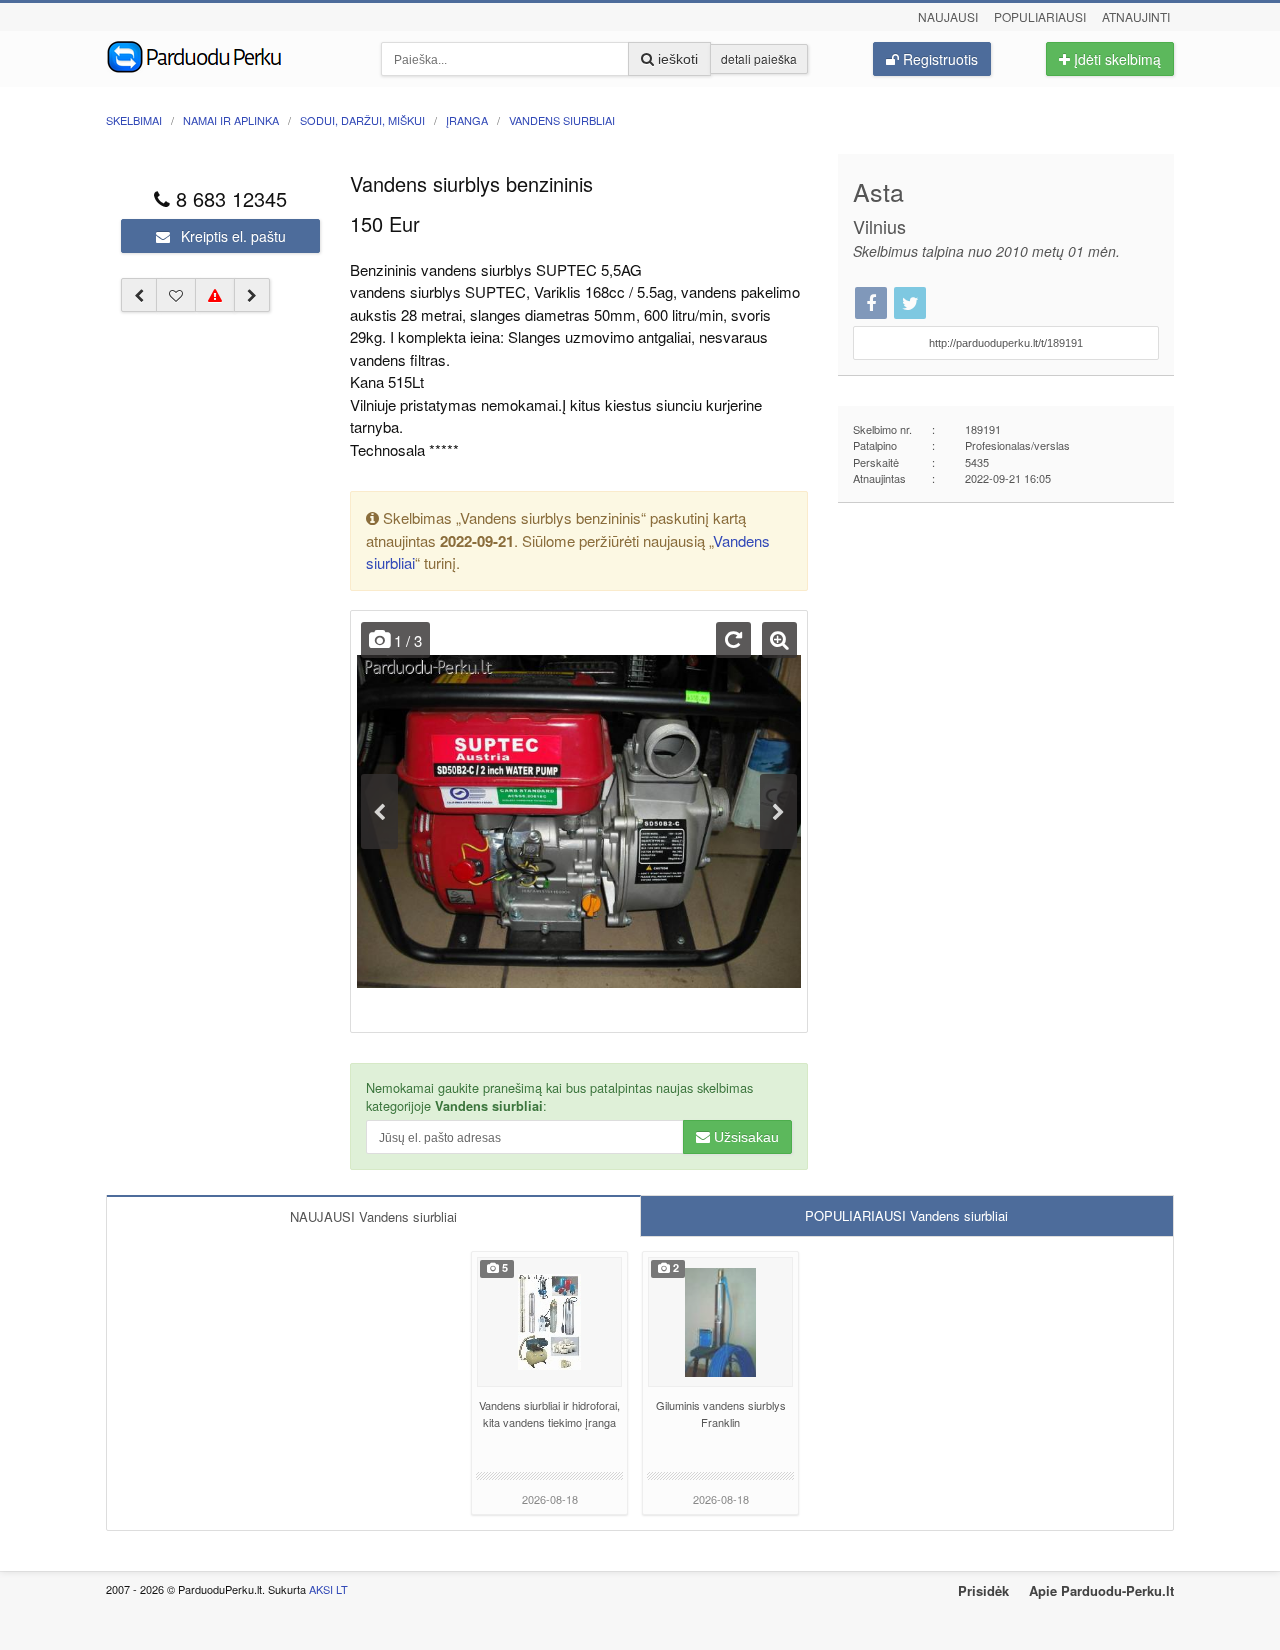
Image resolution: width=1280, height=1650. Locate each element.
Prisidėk (983, 1590)
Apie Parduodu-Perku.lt (1101, 1590)
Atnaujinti (1136, 16)
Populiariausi (1040, 16)
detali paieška (759, 58)
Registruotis (938, 59)
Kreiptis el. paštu (231, 236)
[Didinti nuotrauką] (779, 640)
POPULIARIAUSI (906, 1215)
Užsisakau (744, 1137)
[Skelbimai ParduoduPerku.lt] (228, 55)
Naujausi (948, 16)
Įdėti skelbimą (1115, 59)
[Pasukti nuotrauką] (733, 640)
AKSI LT (328, 1589)
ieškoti (676, 59)
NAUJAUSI (373, 1216)
